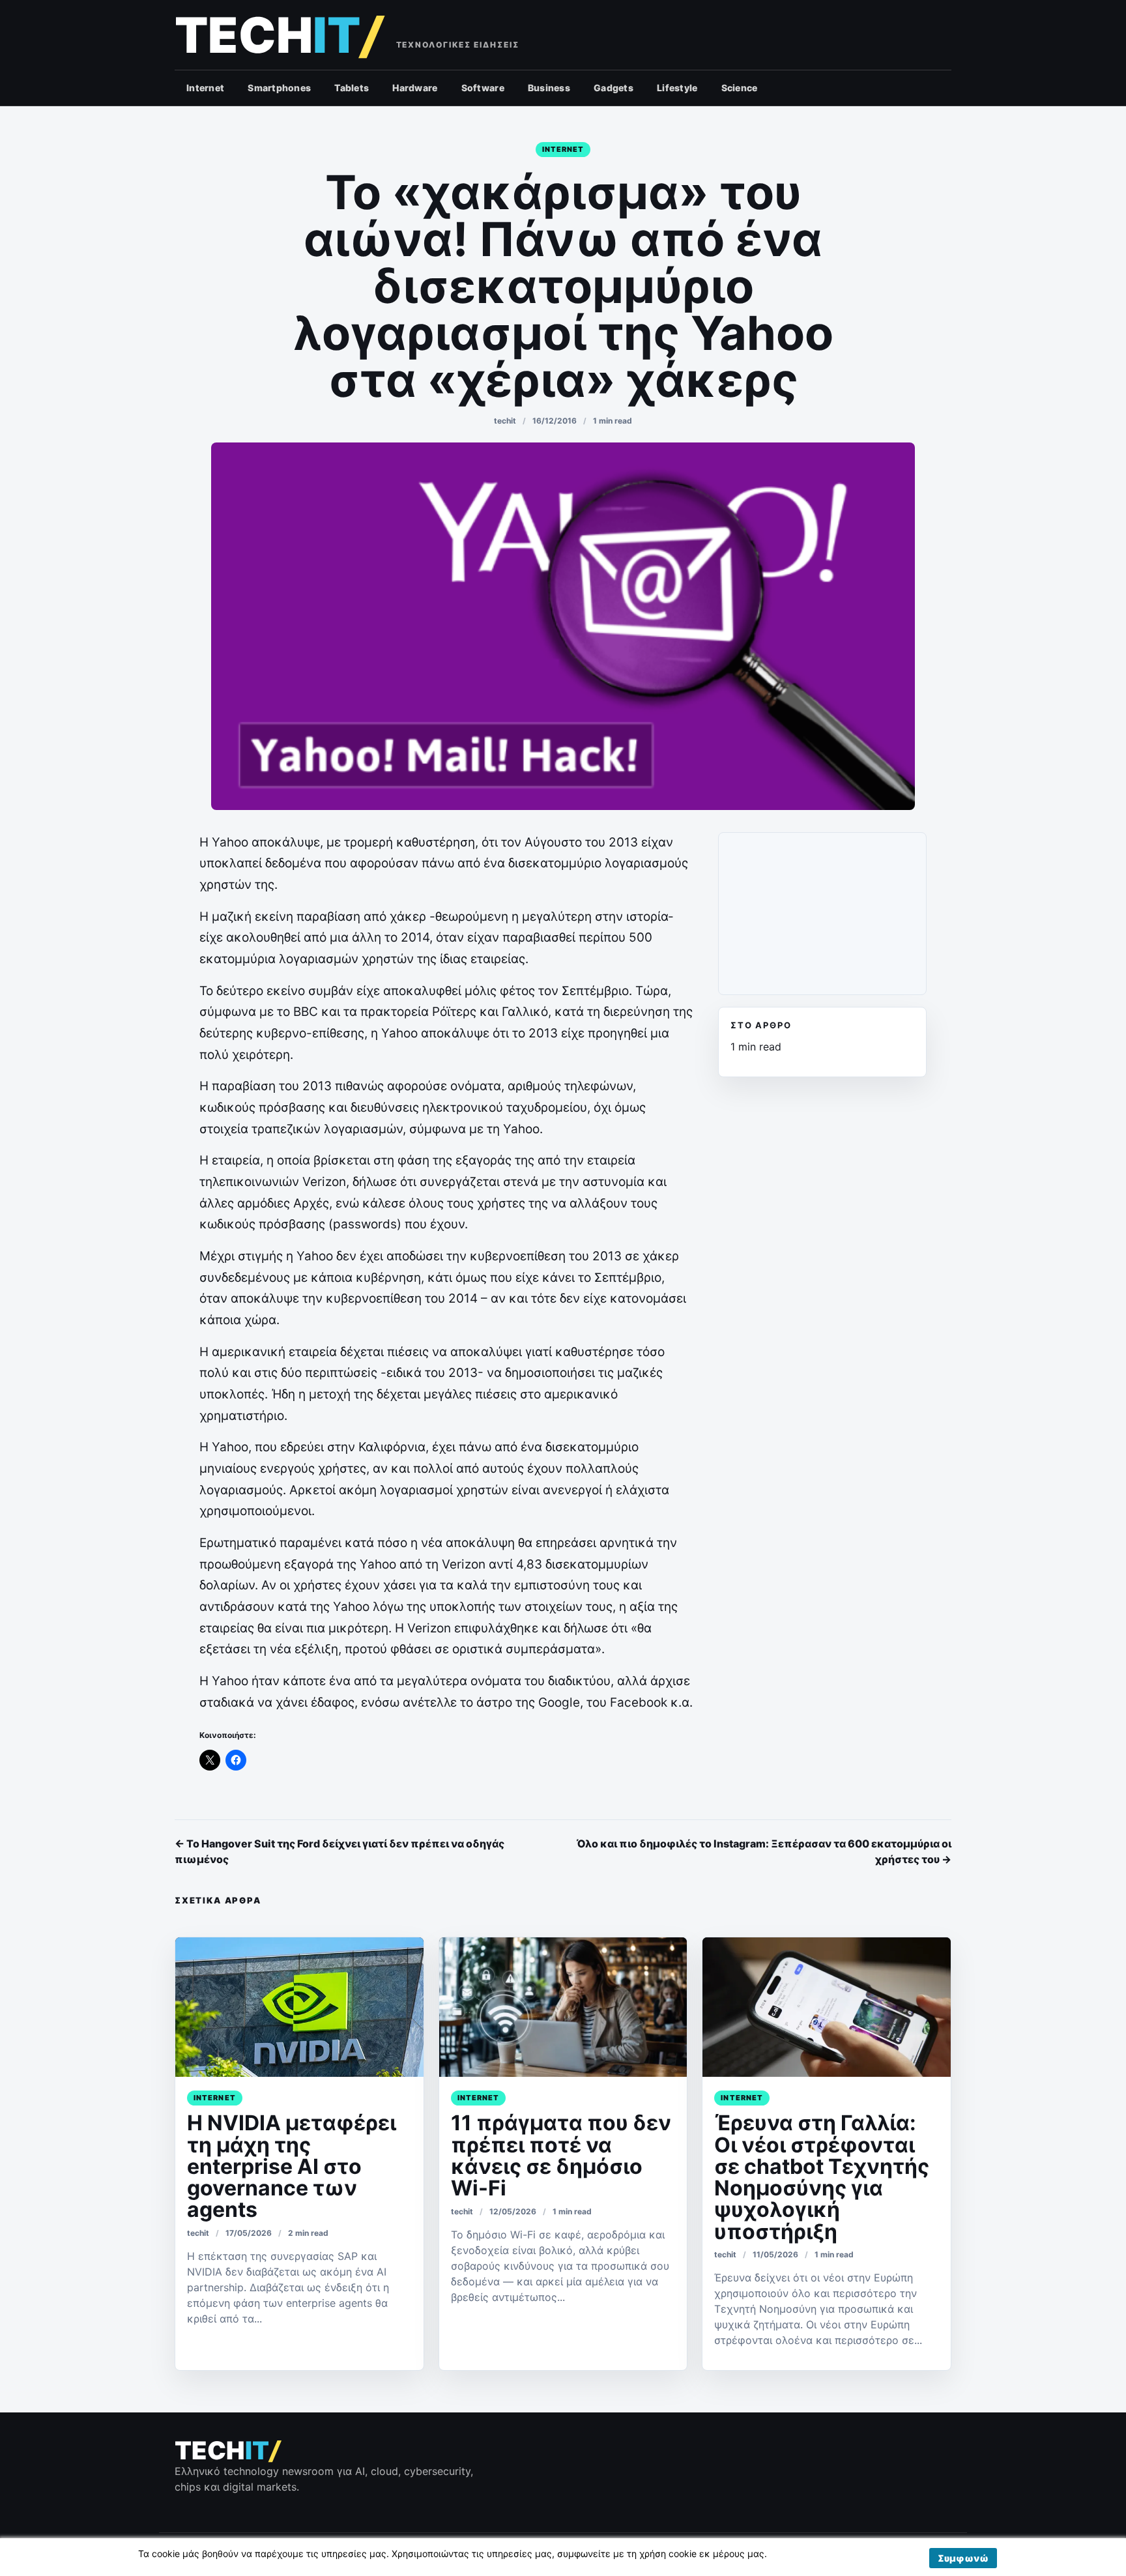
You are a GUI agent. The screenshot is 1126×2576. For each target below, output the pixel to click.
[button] (963, 2558)
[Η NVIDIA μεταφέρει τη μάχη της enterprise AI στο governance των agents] (299, 2007)
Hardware (415, 88)
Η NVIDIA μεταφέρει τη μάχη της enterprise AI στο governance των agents (292, 2166)
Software (483, 88)
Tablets (352, 88)
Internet (205, 88)
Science (740, 88)
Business (549, 88)
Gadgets (614, 88)
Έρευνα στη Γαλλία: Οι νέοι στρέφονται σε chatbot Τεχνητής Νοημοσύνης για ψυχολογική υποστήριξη (822, 2177)
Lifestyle (677, 88)
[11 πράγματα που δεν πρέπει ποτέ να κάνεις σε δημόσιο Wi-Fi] (563, 2007)
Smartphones (279, 88)
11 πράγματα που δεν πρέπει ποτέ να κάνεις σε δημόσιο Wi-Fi (561, 2155)
